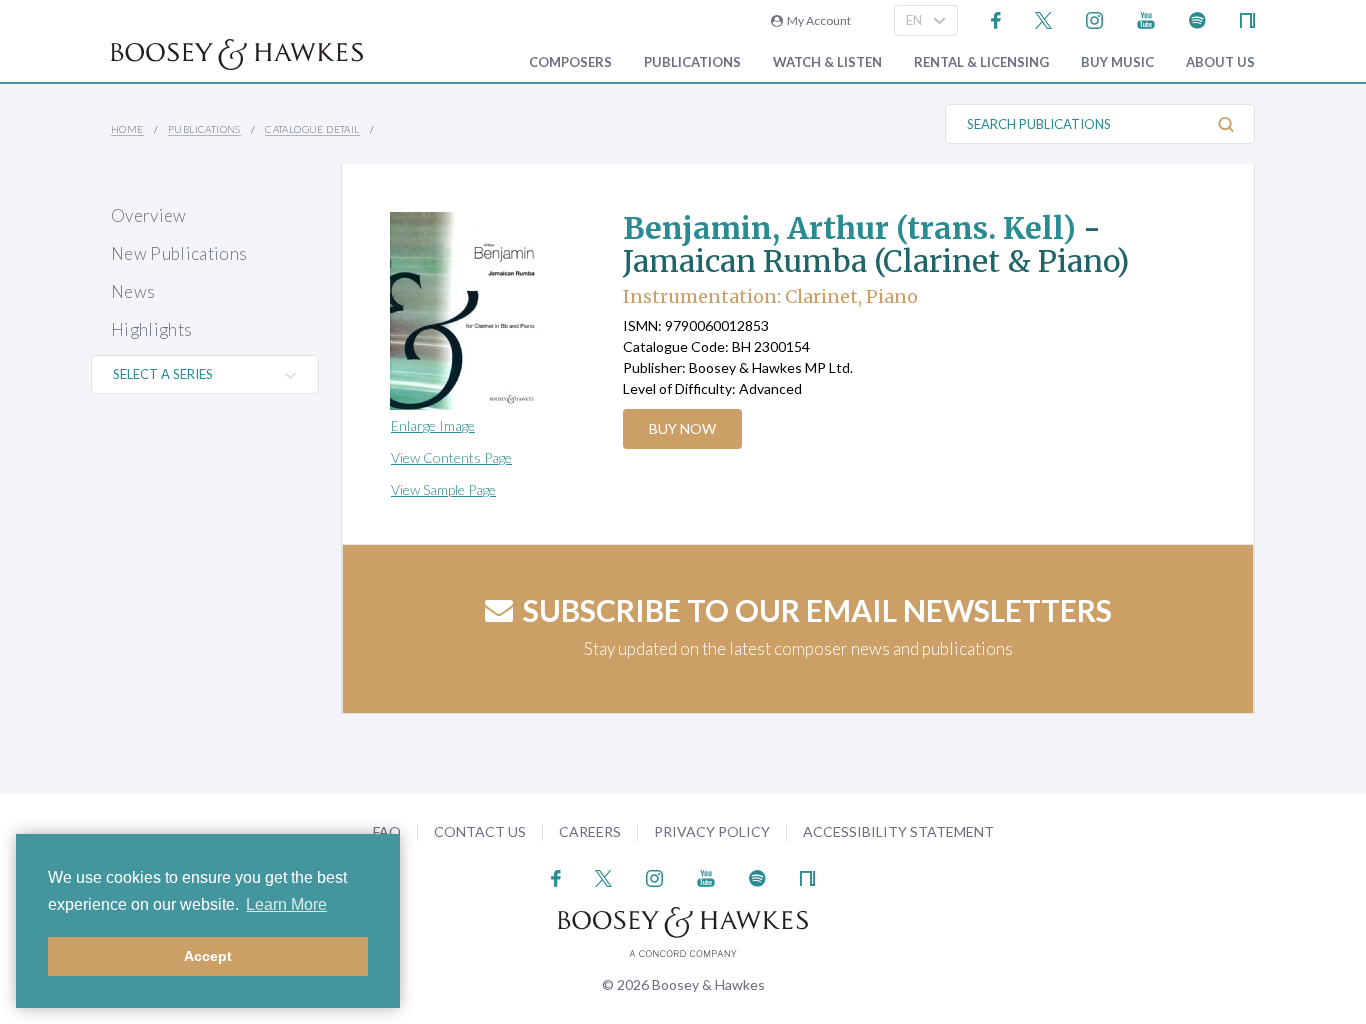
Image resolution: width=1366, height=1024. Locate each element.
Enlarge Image (433, 425)
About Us (1220, 62)
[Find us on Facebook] (996, 18)
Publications (692, 62)
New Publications (179, 253)
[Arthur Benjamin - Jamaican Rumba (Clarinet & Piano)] (487, 311)
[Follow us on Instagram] (1094, 18)
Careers (590, 831)
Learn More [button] (286, 904)
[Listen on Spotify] (1197, 18)
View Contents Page (451, 457)
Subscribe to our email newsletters (817, 610)
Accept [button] (208, 956)
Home (127, 129)
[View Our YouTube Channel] (1146, 18)
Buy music (1117, 62)
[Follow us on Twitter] (1043, 18)
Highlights (151, 329)
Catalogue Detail (312, 129)
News (133, 291)
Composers (570, 62)
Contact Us (480, 831)
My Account (817, 20)
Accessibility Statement (898, 831)
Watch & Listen (827, 62)
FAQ (387, 831)
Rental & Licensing (981, 62)
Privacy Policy (712, 831)
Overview (149, 215)
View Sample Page (443, 489)
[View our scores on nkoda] (1247, 18)
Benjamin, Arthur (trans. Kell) (849, 228)
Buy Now (682, 428)
